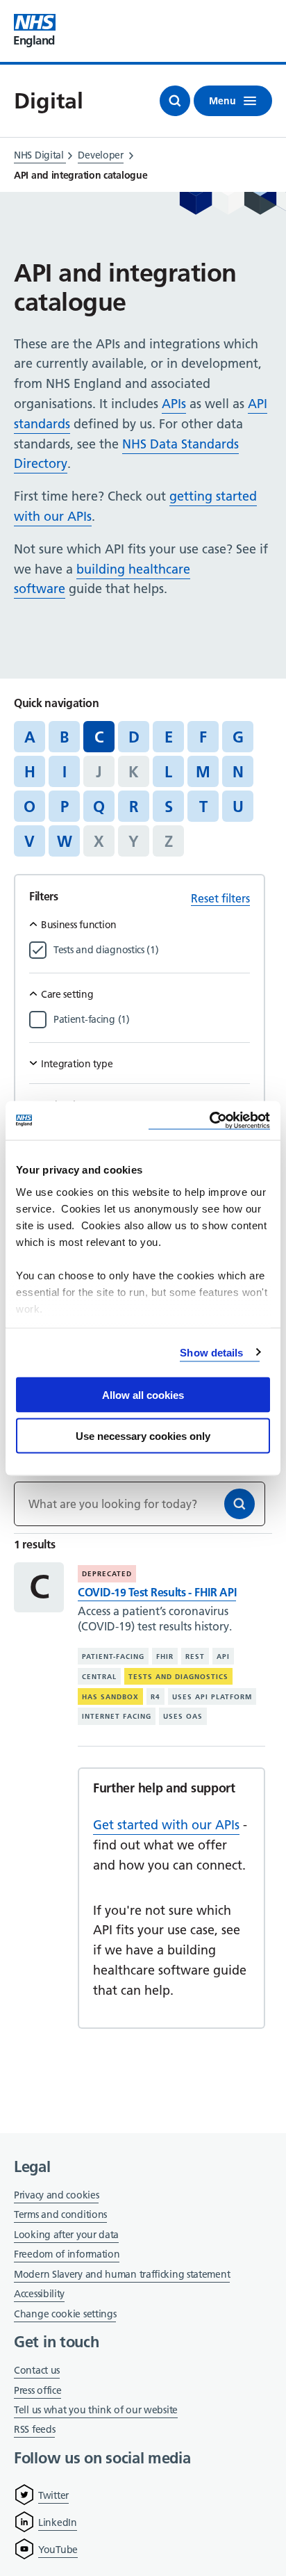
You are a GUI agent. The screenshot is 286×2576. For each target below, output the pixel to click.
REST (195, 1656)
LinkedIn (58, 2522)
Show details (211, 1352)
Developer (100, 155)
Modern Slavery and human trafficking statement (122, 2275)
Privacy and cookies (56, 2195)
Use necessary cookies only (143, 1435)
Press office (37, 2391)
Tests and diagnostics (178, 1677)
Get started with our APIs (166, 1825)
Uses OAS (183, 1716)
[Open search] (175, 101)
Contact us (37, 2370)
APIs (174, 404)
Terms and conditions (60, 2214)
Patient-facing (113, 1656)
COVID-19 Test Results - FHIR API (157, 1592)
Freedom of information (67, 2254)
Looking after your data (66, 2235)
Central (99, 1677)
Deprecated (107, 1574)
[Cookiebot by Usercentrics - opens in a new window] (209, 1120)
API (223, 1656)
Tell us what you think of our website (96, 2410)
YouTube (58, 2550)
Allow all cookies (143, 1395)
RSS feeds (34, 2429)
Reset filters (220, 898)
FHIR (165, 1656)
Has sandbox (110, 1696)
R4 (155, 1696)
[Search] (239, 1504)
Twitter (53, 2495)
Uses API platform (212, 1696)
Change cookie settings (65, 2315)
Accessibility (39, 2294)
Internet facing (117, 1716)
